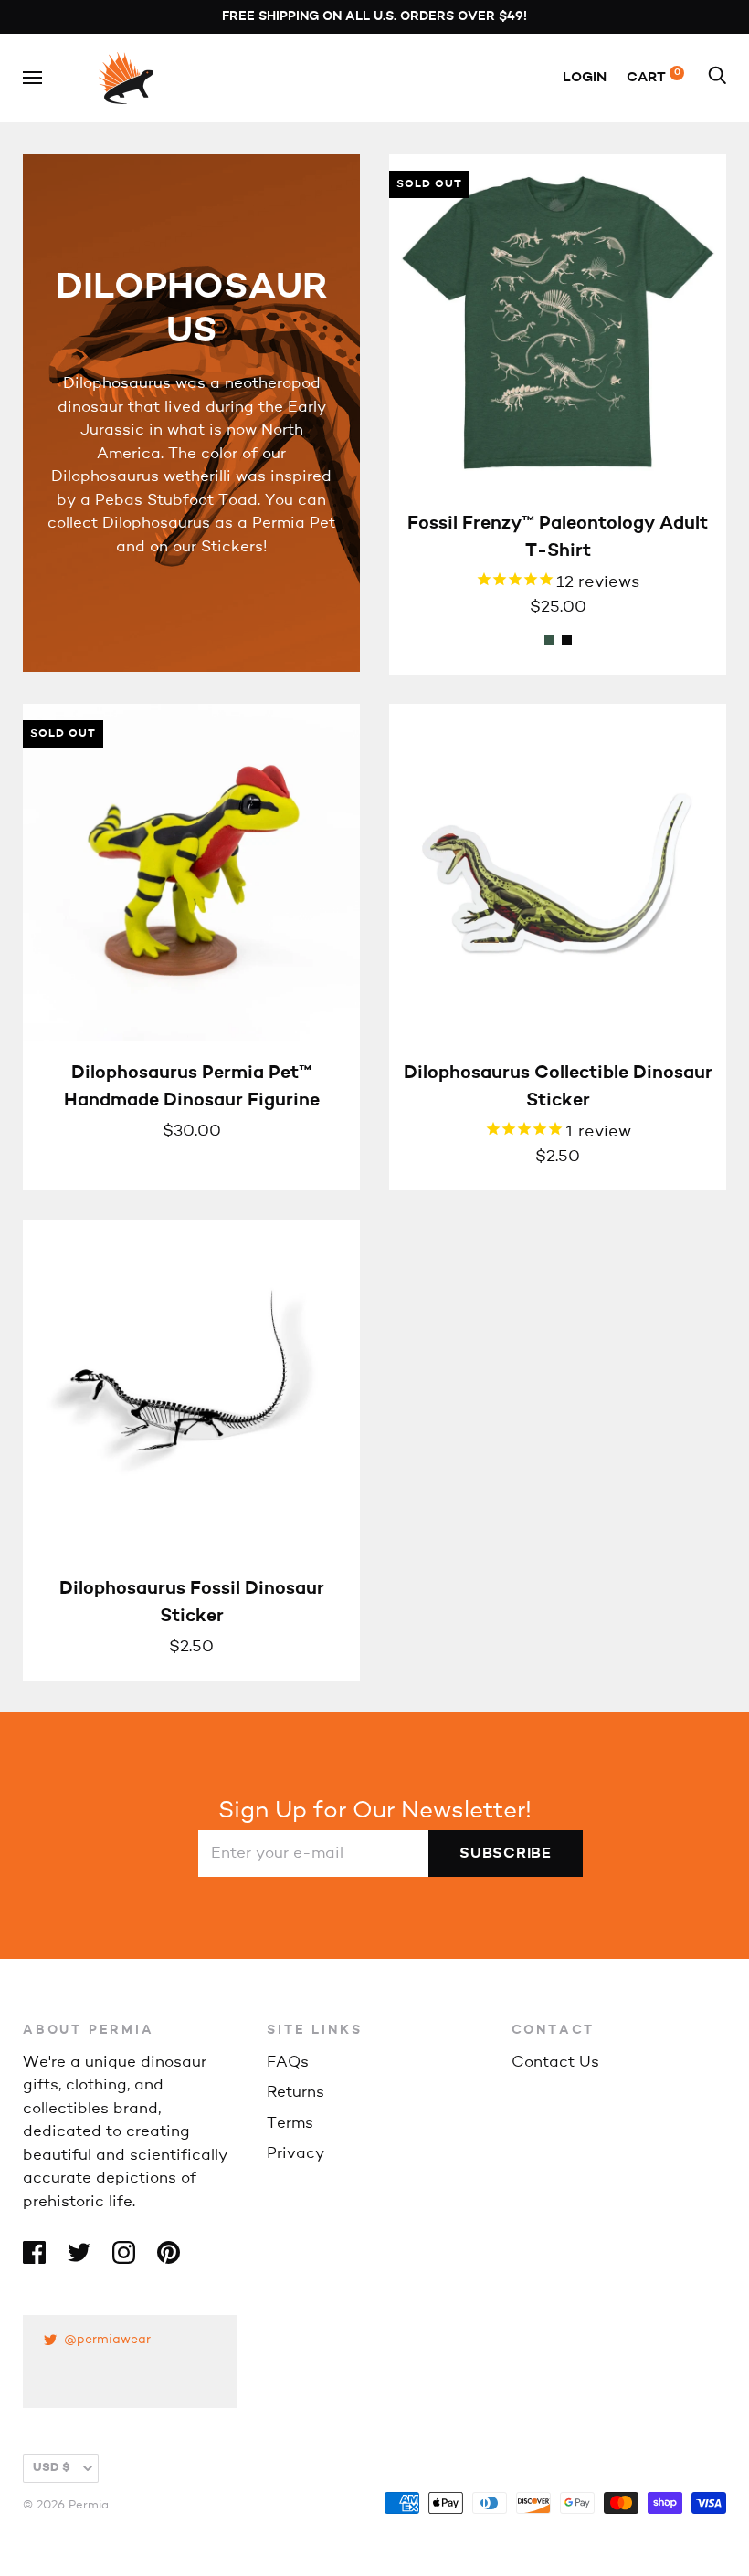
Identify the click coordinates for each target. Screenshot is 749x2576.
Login (585, 78)
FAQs (288, 2063)
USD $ (52, 2468)
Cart (654, 78)
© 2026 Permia (66, 2505)
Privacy (295, 2154)
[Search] (717, 78)
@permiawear (107, 2340)
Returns (295, 2093)
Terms (290, 2124)
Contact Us (555, 2063)
